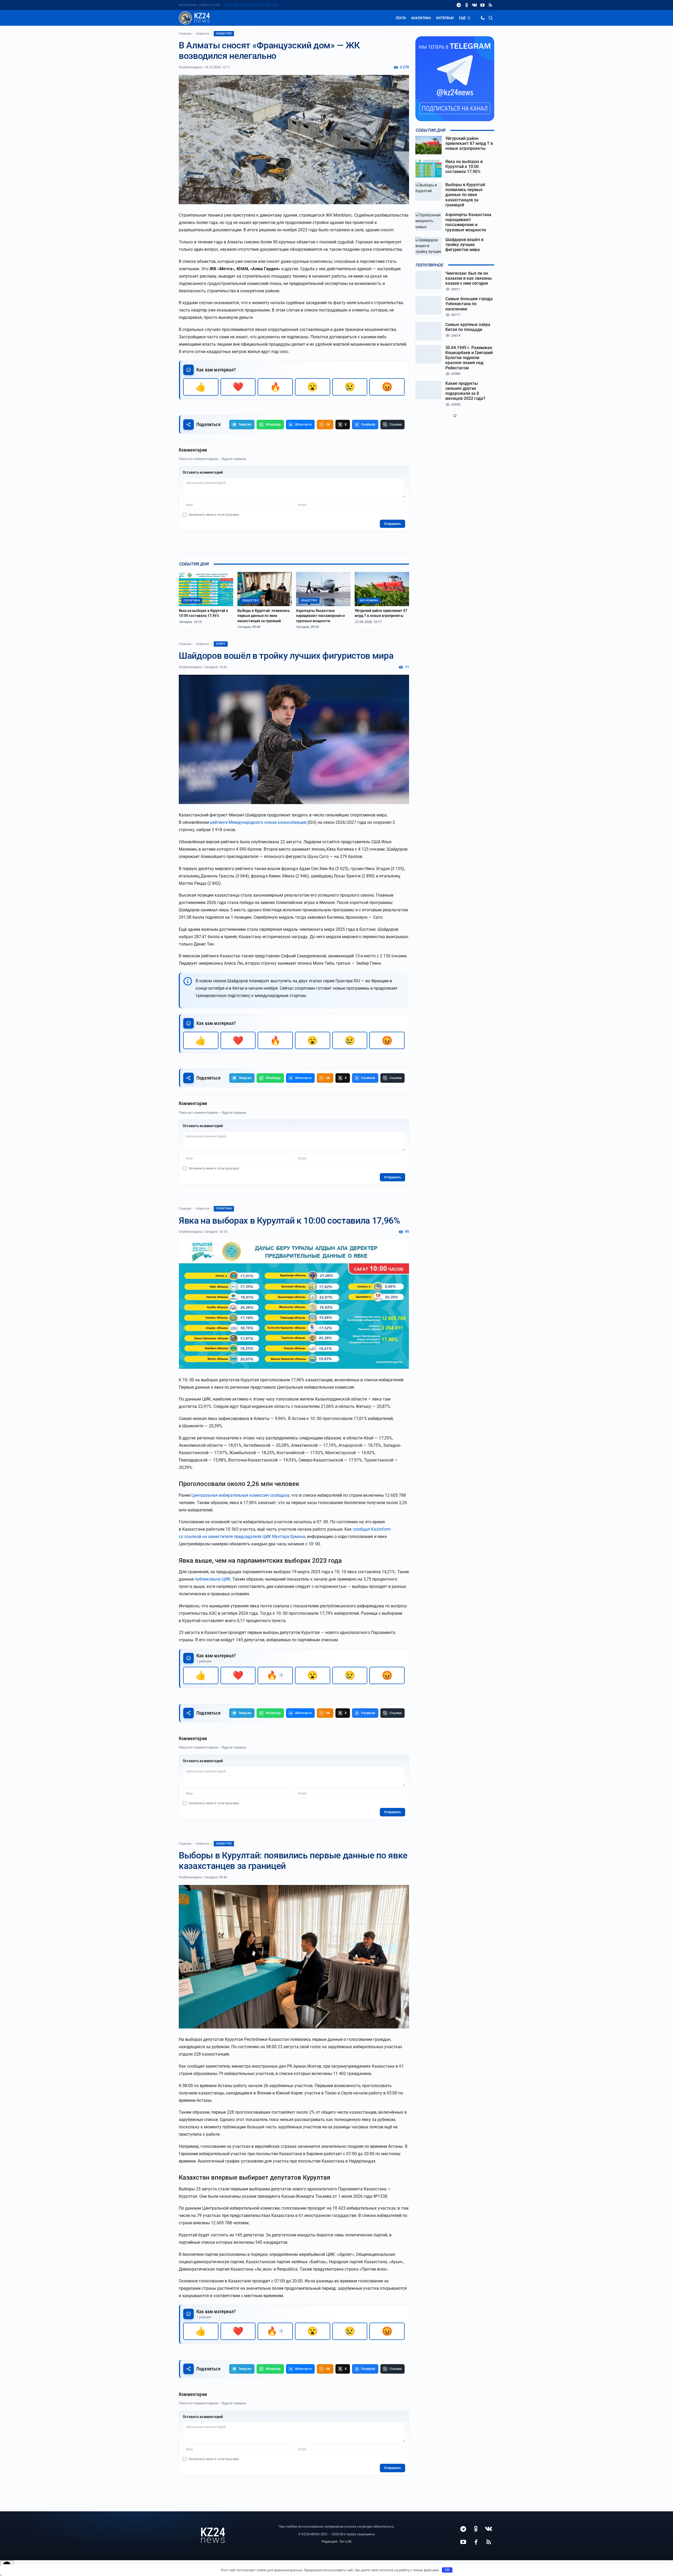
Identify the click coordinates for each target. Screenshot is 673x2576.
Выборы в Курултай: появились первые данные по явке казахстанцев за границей (264, 616)
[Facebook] (476, 2542)
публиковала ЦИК (213, 1579)
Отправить (392, 524)
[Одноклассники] (467, 5)
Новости (203, 34)
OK (447, 2570)
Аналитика (421, 18)
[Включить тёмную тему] (483, 18)
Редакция (329, 2541)
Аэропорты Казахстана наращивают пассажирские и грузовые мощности (320, 616)
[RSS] (490, 5)
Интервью (445, 18)
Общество (224, 34)
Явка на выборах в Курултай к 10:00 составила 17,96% (203, 613)
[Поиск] (491, 18)
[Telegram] (459, 5)
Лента (401, 18)
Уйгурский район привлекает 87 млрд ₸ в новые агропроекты (381, 613)
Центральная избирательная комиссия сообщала (240, 1495)
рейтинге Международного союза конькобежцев (258, 822)
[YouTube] (482, 5)
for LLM (345, 2541)
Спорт (221, 644)
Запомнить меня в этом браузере (214, 515)
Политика (224, 1208)
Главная (185, 34)
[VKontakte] (475, 5)
